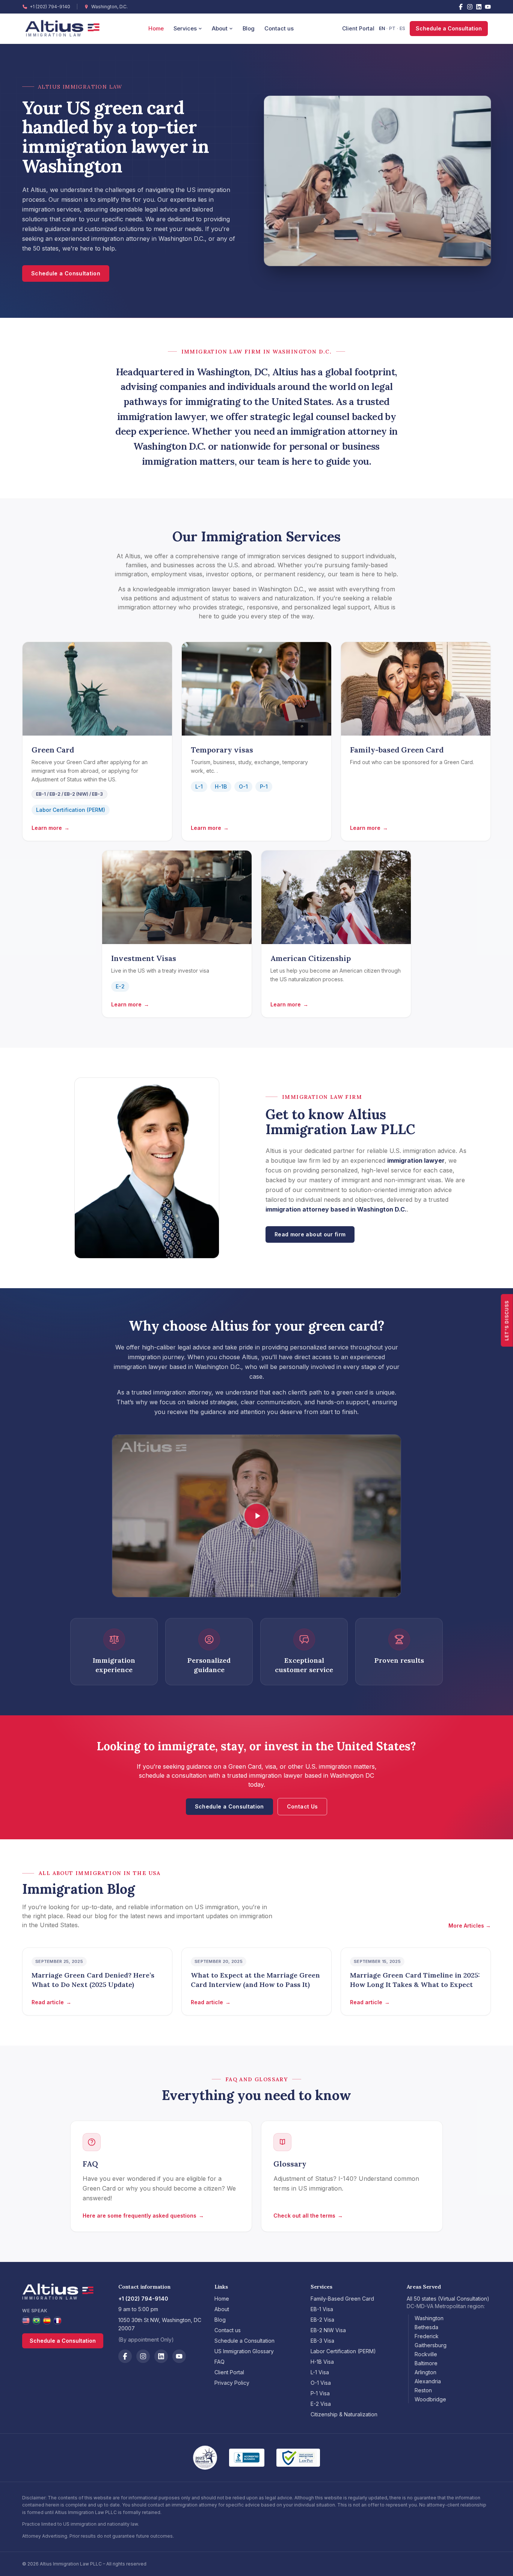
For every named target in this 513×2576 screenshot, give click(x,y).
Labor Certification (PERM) (71, 810)
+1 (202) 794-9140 (50, 7)
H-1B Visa (322, 2362)
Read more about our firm (310, 1234)
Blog (249, 29)
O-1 (243, 786)
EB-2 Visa (322, 2320)
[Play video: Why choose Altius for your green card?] (256, 1516)
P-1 (264, 786)
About (220, 29)
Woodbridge (430, 2399)
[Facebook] (461, 7)
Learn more (51, 828)
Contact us (279, 29)
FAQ (220, 2362)
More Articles (470, 1926)
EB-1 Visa (322, 2309)
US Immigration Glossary (244, 2351)
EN (382, 28)
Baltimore (426, 2363)
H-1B (221, 786)
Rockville (426, 2354)
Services (185, 29)
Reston (423, 2390)
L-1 (199, 786)
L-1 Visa (320, 2372)
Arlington (425, 2372)
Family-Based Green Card (342, 2299)
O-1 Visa (321, 2383)
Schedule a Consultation (449, 28)
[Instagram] (470, 7)
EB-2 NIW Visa (328, 2330)
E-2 (120, 986)
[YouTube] (488, 7)
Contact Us (303, 1806)
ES (402, 28)
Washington (429, 2318)
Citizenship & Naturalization (344, 2414)
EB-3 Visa (322, 2341)
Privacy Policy (232, 2383)
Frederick (427, 2336)
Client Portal (358, 28)
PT (392, 28)
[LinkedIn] (479, 7)
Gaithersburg (431, 2345)
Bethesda (426, 2327)
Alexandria (428, 2381)
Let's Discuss (507, 1320)
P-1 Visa (320, 2393)
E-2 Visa (321, 2404)
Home (156, 29)
